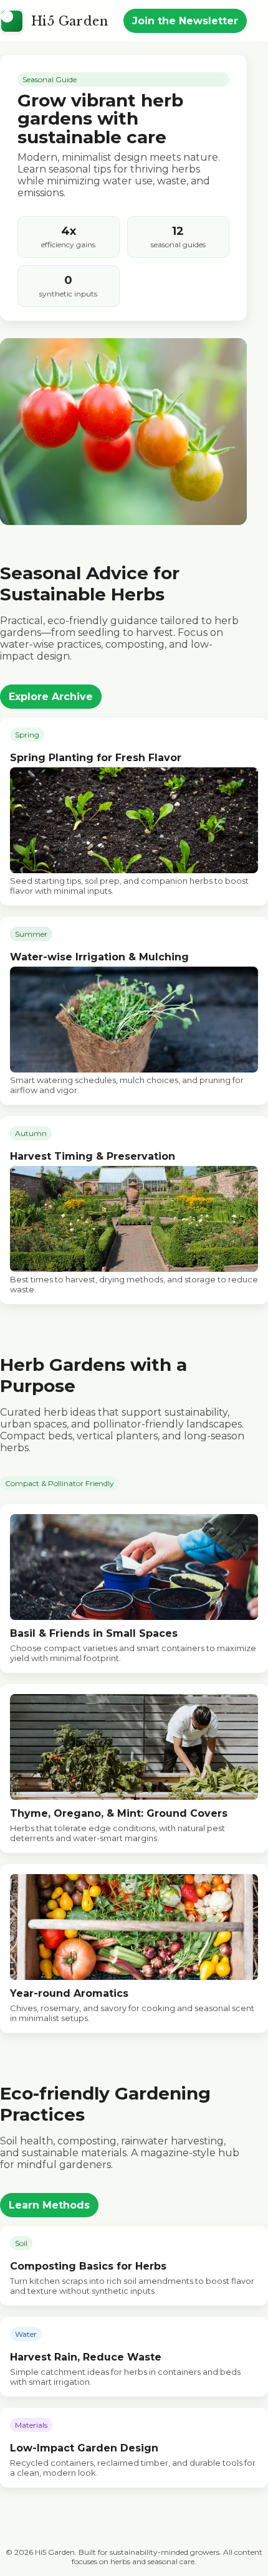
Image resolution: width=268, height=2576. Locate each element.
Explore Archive (51, 697)
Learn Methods (49, 2205)
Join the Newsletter (185, 21)
